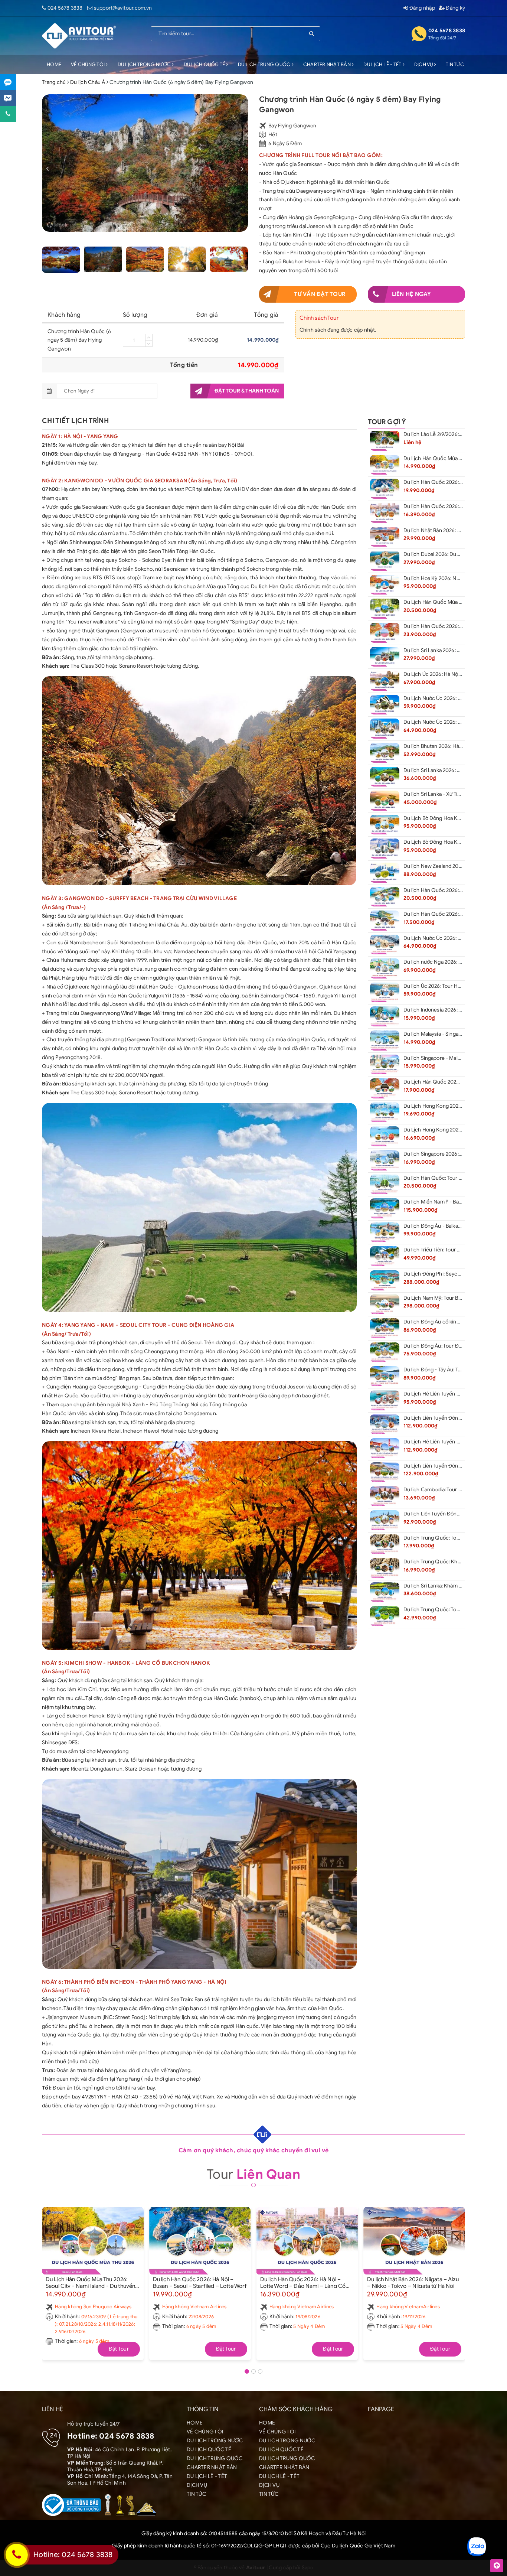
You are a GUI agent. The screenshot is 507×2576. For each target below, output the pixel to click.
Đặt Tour (119, 2349)
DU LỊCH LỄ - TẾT (383, 64)
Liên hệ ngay (412, 294)
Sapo (308, 2568)
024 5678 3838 (65, 8)
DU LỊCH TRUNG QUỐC (265, 64)
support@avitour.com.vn (123, 8)
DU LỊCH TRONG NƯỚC (145, 64)
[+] (149, 337)
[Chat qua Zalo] (8, 82)
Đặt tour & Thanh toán (247, 391)
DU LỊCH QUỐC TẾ (205, 64)
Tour (253, 2174)
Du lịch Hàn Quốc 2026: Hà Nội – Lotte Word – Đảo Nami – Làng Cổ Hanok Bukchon (303, 2282)
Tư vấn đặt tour (320, 294)
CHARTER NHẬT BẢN (328, 64)
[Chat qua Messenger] (8, 98)
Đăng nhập (421, 8)
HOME (54, 64)
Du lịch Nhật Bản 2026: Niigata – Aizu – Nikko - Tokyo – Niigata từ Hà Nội (413, 2282)
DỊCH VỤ (424, 64)
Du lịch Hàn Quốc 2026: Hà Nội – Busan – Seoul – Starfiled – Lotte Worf (200, 2282)
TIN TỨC (455, 64)
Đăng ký (455, 8)
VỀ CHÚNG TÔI (88, 64)
